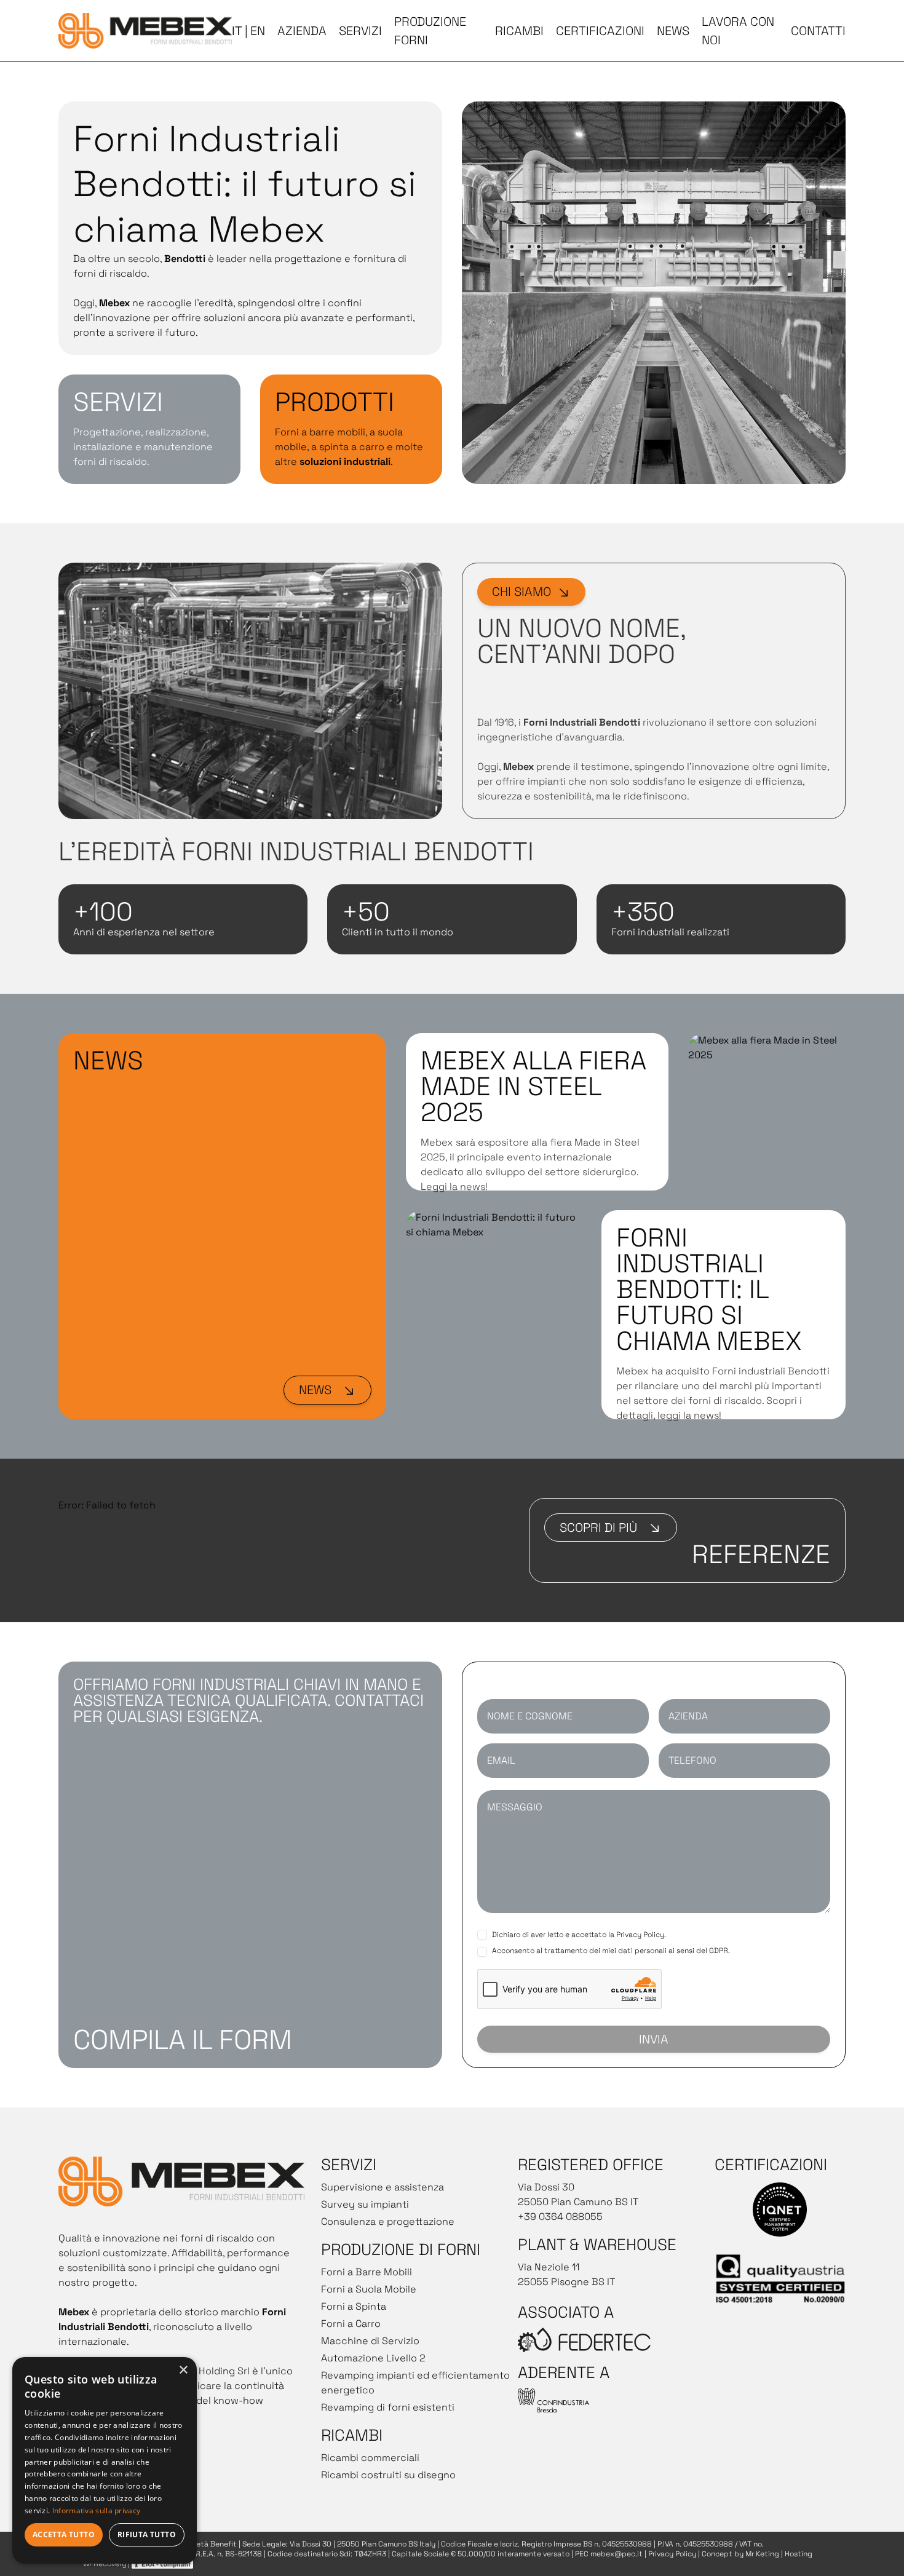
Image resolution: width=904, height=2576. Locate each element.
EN (258, 31)
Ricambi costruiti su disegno (388, 2475)
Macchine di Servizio (370, 2341)
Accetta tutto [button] (64, 2534)
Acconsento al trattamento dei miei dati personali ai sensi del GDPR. (611, 1951)
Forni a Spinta (354, 2306)
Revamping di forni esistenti (388, 2407)
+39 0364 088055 (560, 2217)
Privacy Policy (640, 1935)
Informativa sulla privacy (97, 2511)
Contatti (818, 31)
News (673, 31)
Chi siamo (521, 592)
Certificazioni (600, 31)
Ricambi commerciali (370, 2458)
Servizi (360, 31)
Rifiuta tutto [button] (147, 2534)
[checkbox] (482, 1935)
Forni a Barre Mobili (367, 2272)
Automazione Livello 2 (373, 2358)
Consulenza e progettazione (388, 2221)
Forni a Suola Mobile (369, 2289)
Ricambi (519, 31)
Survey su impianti (365, 2204)
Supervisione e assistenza (383, 2187)
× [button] (183, 2370)
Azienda (302, 31)
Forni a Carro (351, 2324)
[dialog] (105, 2460)
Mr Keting (762, 2554)
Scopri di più (598, 1528)
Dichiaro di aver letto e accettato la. (579, 1935)
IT (237, 31)
